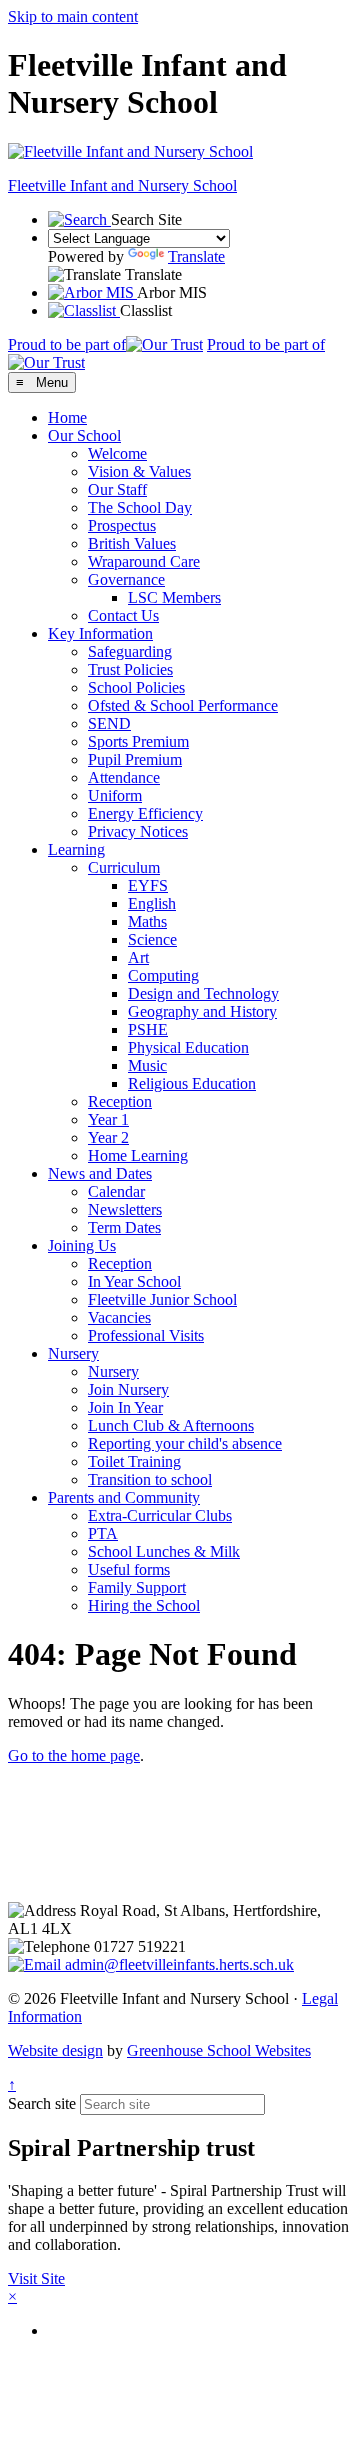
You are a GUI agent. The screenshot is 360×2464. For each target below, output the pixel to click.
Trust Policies (130, 669)
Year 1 (108, 1119)
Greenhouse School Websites (219, 2050)
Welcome (117, 453)
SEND (109, 723)
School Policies (136, 687)
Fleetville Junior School (162, 1299)
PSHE (148, 1029)
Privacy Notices (138, 831)
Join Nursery (128, 1389)
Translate (196, 256)
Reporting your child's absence (185, 1443)
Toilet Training (134, 1461)
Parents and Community (124, 1497)
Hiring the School (144, 1605)
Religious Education (192, 1083)
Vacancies (119, 1317)
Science (152, 939)
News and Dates (100, 1173)
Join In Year (125, 1407)
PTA (103, 1533)
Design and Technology (203, 993)
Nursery (73, 1353)
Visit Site (36, 2278)
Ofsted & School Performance (183, 705)
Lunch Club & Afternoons (171, 1425)
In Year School (134, 1281)
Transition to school (150, 1479)
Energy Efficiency (145, 813)
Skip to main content (73, 16)
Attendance (124, 777)
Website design (55, 2050)
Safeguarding (130, 651)
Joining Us (82, 1245)
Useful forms (129, 1569)
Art (138, 957)
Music (147, 1065)
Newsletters (125, 1209)
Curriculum (124, 867)
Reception (120, 1101)
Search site (42, 2103)
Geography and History (202, 1011)
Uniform (115, 795)
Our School (84, 435)
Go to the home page (74, 1755)
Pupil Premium (135, 759)
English (152, 903)
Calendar (116, 1191)
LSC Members (174, 597)
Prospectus (122, 525)
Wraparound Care (144, 561)
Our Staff (117, 489)
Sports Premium (138, 741)
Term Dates (124, 1227)
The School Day (140, 507)
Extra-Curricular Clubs (160, 1515)
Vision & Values (139, 471)
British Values (132, 543)
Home (67, 417)
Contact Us (123, 615)
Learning (76, 849)
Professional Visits (146, 1335)
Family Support (137, 1587)
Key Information (100, 633)
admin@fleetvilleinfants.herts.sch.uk (177, 1964)
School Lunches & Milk (164, 1551)
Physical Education (188, 1047)
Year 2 (108, 1137)
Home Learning (138, 1155)
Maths (147, 921)
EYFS (148, 885)
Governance (126, 579)
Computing (163, 975)
